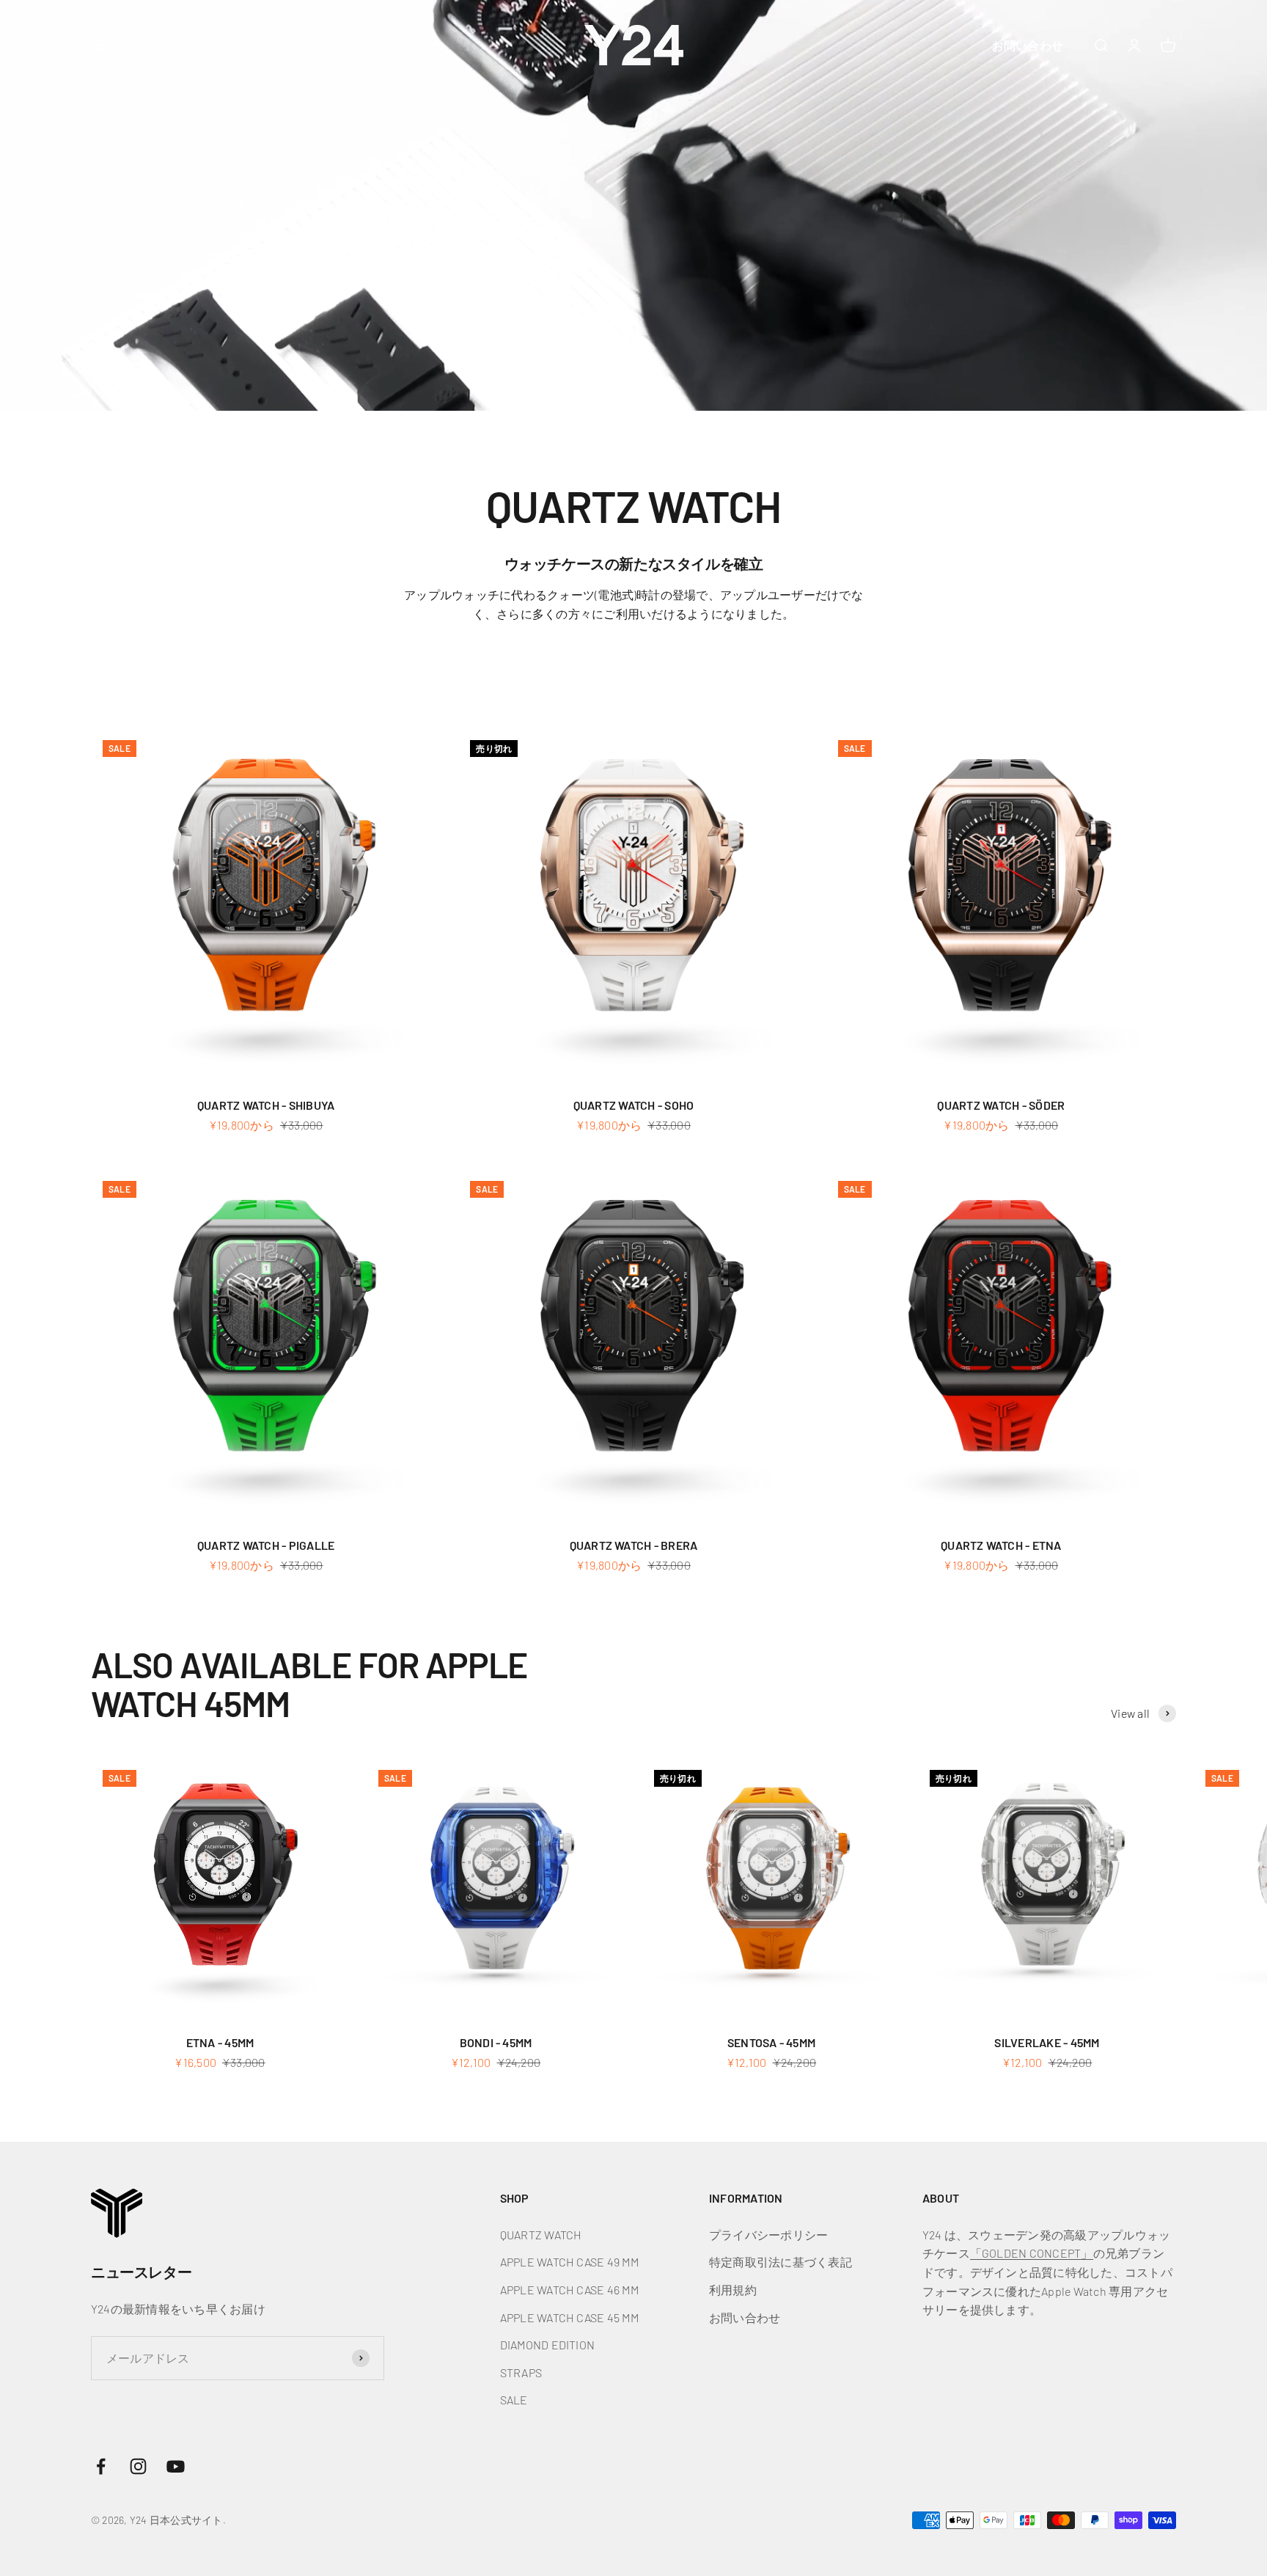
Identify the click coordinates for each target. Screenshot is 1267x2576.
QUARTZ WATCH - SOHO (634, 1105)
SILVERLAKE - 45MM (1047, 2042)
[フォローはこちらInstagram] (138, 2466)
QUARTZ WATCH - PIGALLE (266, 1545)
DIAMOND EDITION (548, 2345)
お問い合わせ (1028, 45)
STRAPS (521, 2372)
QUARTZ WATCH (541, 2235)
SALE (514, 2400)
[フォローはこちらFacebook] (101, 2466)
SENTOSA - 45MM (771, 2042)
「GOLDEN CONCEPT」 (1032, 2253)
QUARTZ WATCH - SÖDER (1001, 1105)
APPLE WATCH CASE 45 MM (569, 2317)
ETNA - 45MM (220, 2042)
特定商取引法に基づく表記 (781, 2262)
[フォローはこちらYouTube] (176, 2466)
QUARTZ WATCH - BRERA (634, 1545)
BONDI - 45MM (496, 2042)
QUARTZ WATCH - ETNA (1001, 1545)
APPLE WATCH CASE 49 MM (569, 2262)
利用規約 (733, 2290)
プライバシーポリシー (768, 2235)
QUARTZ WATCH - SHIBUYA (266, 1105)
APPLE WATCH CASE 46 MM (569, 2290)
